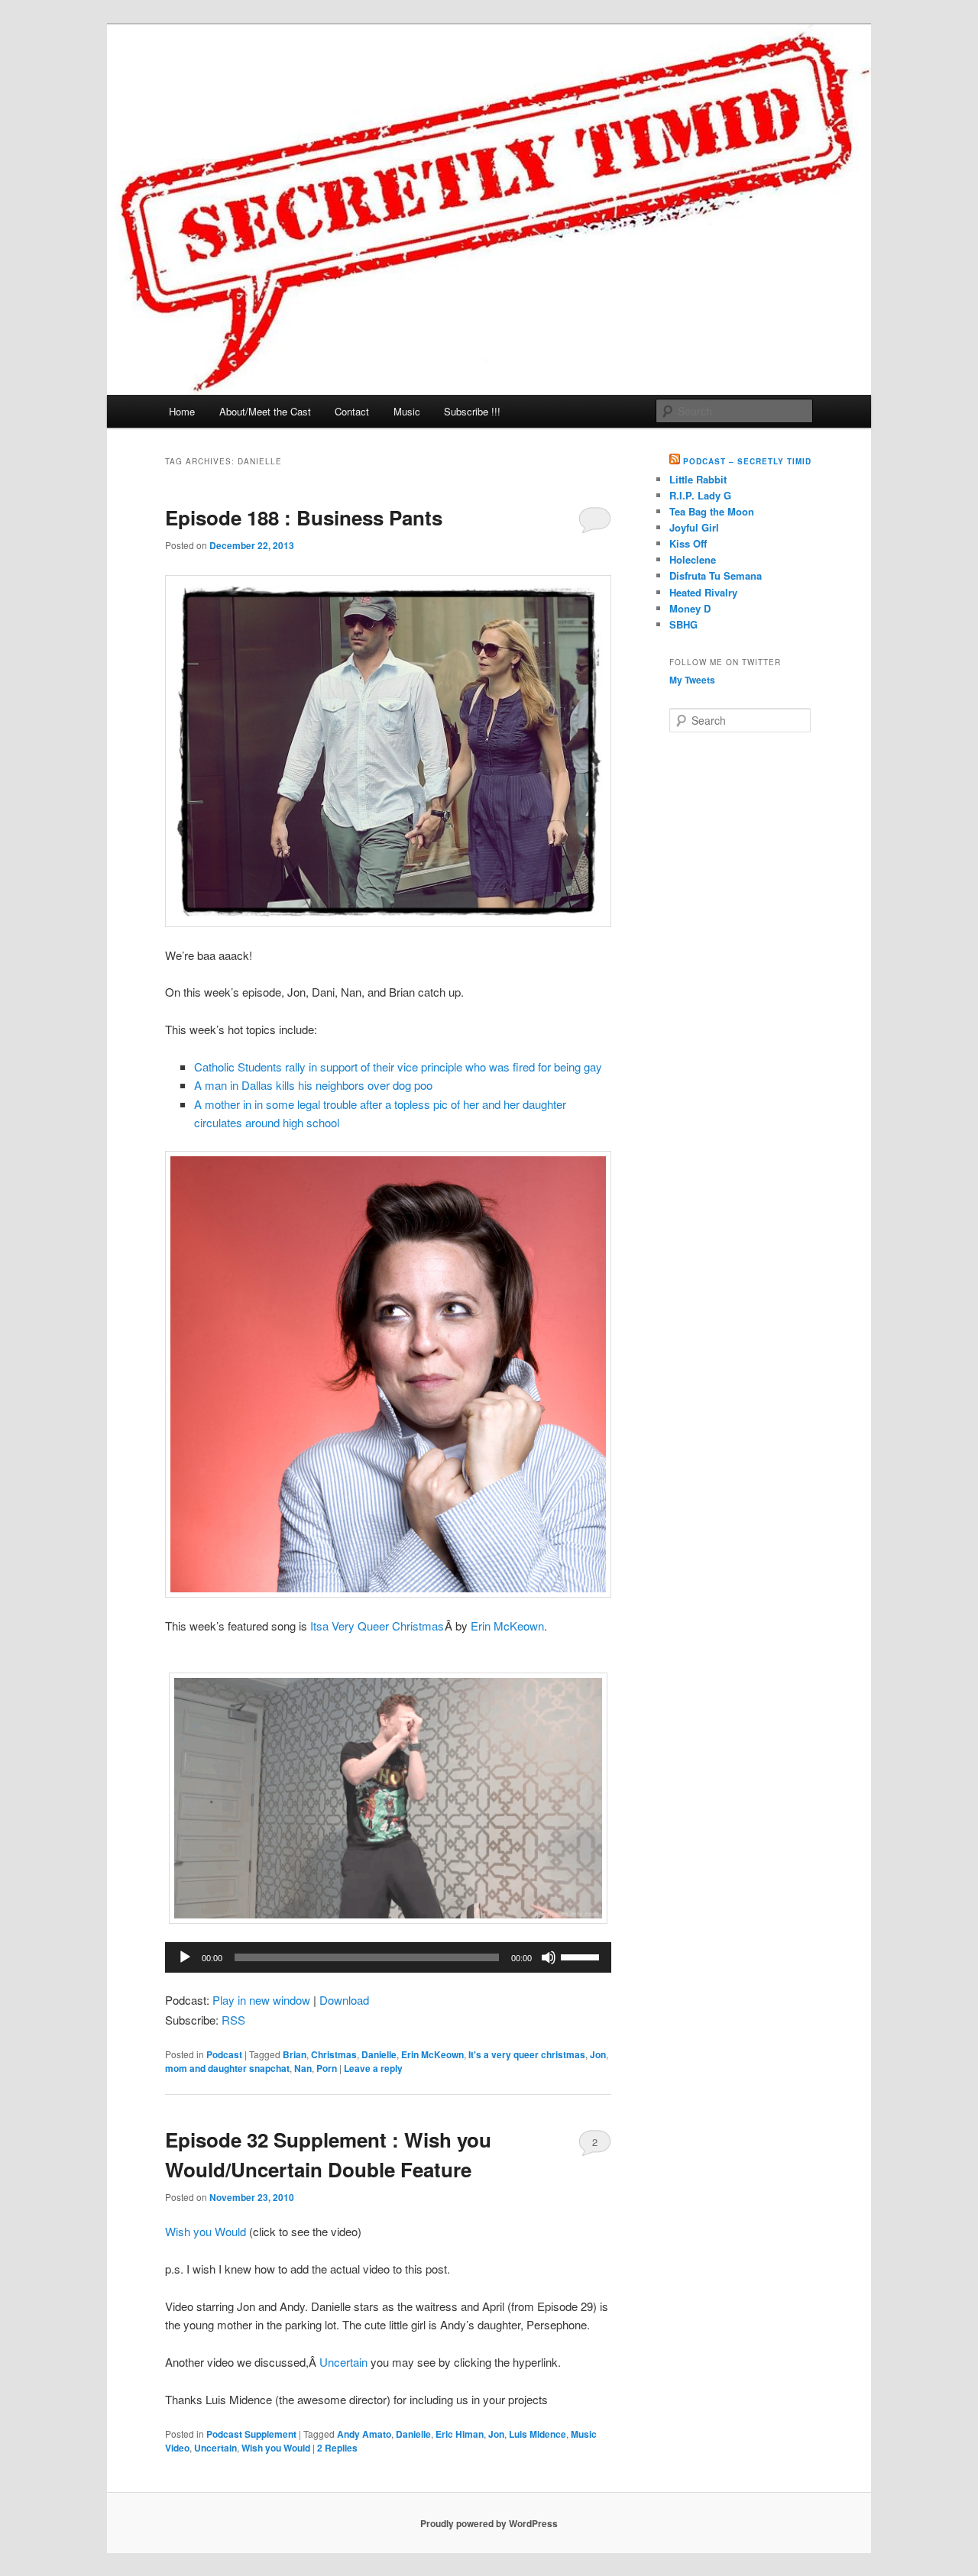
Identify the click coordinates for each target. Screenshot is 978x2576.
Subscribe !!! (472, 411)
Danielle (379, 2054)
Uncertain (343, 2362)
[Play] (185, 1957)
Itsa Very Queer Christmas (377, 1626)
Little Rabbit (698, 479)
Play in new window (261, 2000)
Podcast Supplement (251, 2434)
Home (182, 411)
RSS (233, 2020)
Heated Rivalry (703, 592)
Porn (327, 2068)
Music (407, 411)
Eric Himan (460, 2434)
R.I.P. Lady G (700, 495)
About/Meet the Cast (265, 411)
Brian (295, 2054)
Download (344, 2000)
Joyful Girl (694, 527)
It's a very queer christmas (527, 2054)
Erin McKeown (507, 1626)
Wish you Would (206, 2231)
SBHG (683, 624)
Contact (352, 411)
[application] (388, 1957)
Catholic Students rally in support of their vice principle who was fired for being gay (398, 1067)
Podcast (224, 2054)
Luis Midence (538, 2434)
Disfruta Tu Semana (716, 575)
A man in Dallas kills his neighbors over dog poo (313, 1085)
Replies (337, 2448)
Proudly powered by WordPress (489, 2523)
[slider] (582, 1956)
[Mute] (549, 1957)
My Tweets (692, 680)
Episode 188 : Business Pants (304, 517)
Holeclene (693, 559)
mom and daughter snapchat (227, 2068)
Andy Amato (364, 2434)
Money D (690, 608)
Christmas (334, 2054)
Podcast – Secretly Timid (747, 461)
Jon (598, 2054)
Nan (303, 2068)
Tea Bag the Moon (712, 511)
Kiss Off (688, 543)
